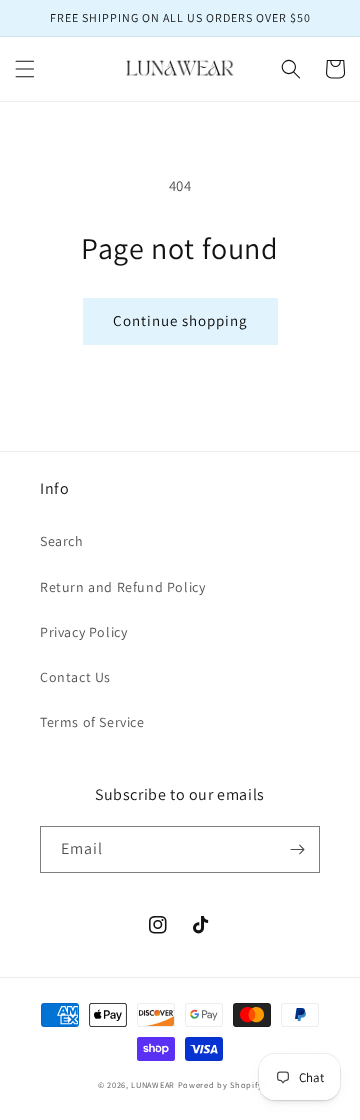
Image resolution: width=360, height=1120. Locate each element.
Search (62, 541)
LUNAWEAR (153, 1084)
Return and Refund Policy (122, 587)
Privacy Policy (83, 632)
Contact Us (75, 677)
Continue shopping (180, 320)
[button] (25, 69)
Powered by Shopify (220, 1084)
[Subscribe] (297, 849)
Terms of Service (92, 722)
